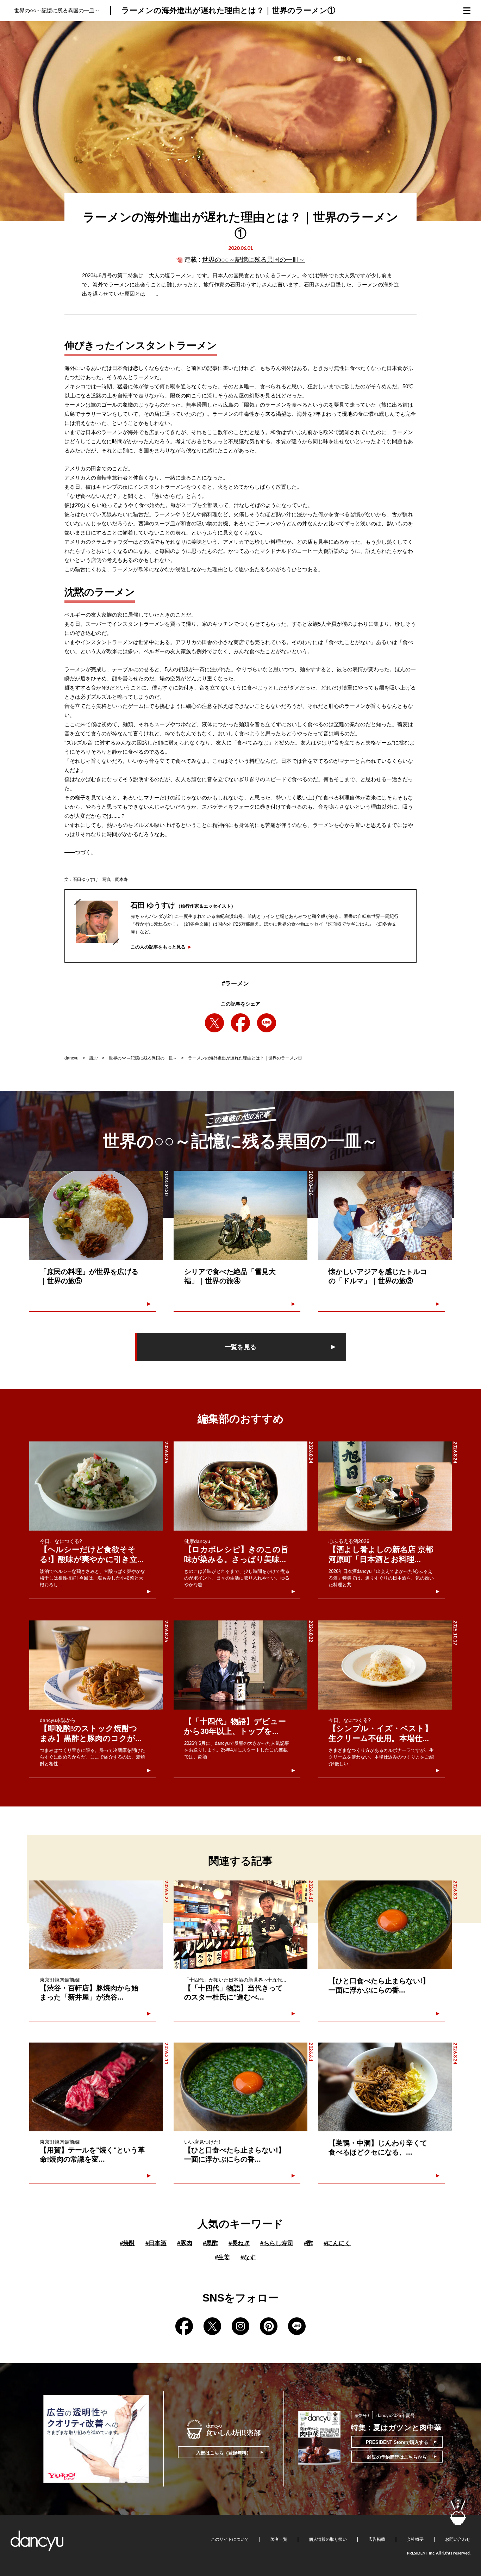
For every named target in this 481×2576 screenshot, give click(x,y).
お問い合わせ (458, 2539)
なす (248, 2257)
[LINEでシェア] (267, 1023)
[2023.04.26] (241, 1215)
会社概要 (415, 2539)
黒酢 (210, 2243)
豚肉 (185, 2243)
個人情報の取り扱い (328, 2539)
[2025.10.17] (385, 1665)
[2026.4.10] (241, 1925)
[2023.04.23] (385, 1215)
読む (94, 1058)
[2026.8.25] (96, 1486)
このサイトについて (230, 2539)
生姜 (222, 2257)
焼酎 (127, 2243)
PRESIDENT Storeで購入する (397, 2442)
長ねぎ (239, 2243)
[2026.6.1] (241, 2087)
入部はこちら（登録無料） (224, 2453)
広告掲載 (377, 2539)
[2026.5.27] (96, 1925)
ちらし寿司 (277, 2243)
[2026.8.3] (385, 1925)
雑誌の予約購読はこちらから (397, 2457)
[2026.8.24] (241, 1486)
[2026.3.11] (96, 2087)
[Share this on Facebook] (241, 1023)
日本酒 (156, 2243)
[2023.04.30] (96, 1215)
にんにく (337, 2243)
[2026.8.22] (241, 1665)
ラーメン (235, 984)
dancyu (71, 1058)
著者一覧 (279, 2539)
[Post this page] (214, 1023)
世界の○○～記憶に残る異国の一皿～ (254, 260)
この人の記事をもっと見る (158, 947)
